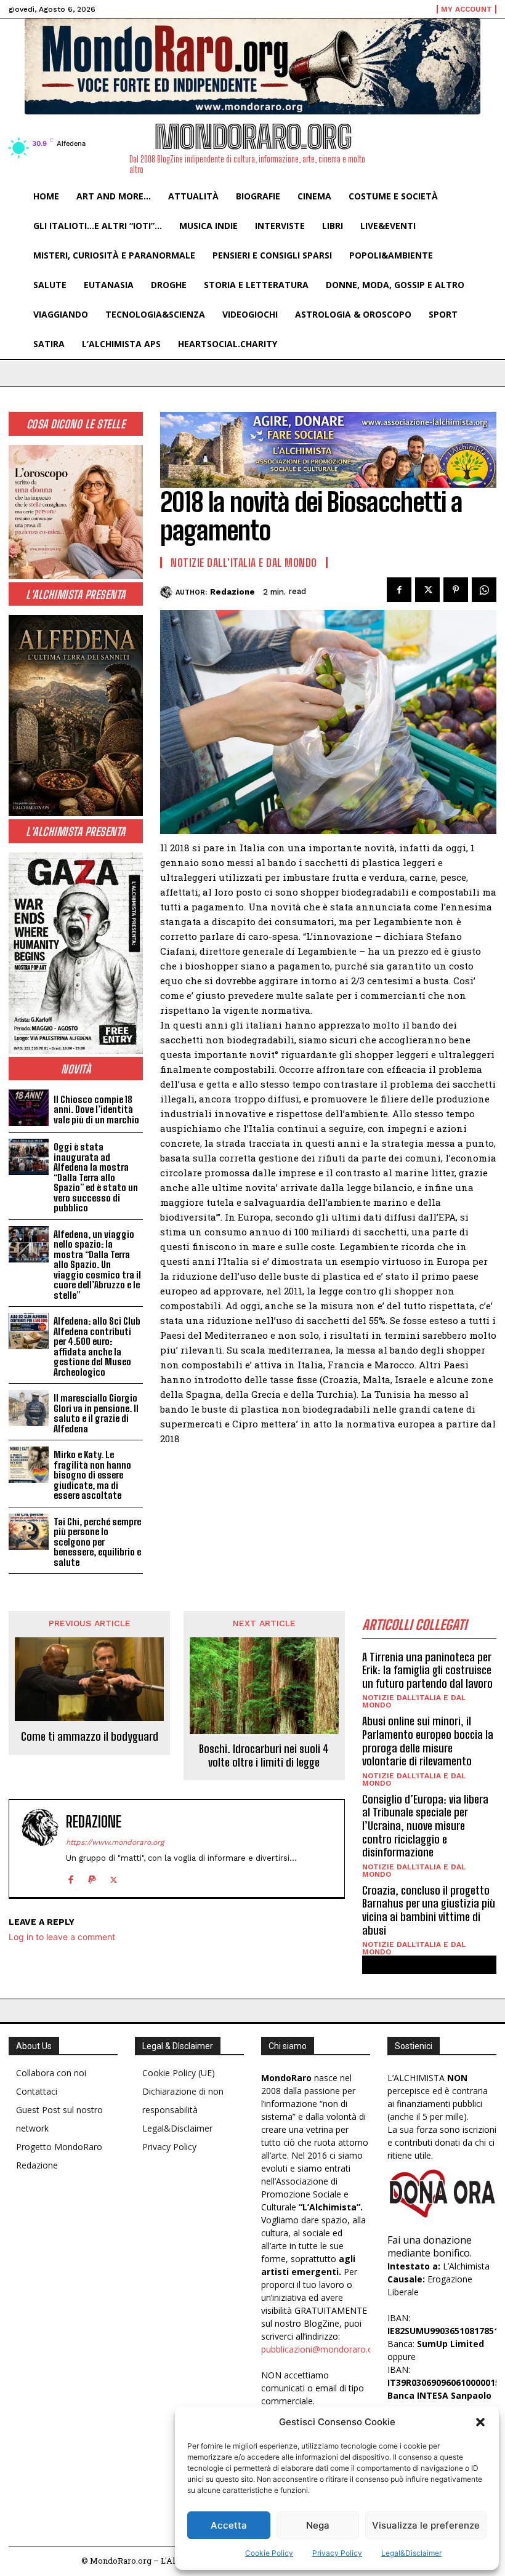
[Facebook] (399, 590)
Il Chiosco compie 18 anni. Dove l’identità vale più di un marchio (96, 1109)
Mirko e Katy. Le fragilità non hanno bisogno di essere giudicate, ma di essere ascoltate (92, 1475)
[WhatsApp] (484, 590)
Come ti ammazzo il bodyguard (90, 1737)
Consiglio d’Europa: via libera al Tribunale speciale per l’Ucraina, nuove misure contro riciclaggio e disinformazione (425, 1826)
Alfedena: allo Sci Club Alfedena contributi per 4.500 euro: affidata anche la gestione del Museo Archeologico (97, 1346)
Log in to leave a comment (62, 1937)
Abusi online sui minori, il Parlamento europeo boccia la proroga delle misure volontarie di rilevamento (428, 1741)
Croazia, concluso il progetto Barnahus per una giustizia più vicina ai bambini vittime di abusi (429, 1910)
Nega (318, 2525)
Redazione (232, 592)
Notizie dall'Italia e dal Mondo (244, 563)
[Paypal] (92, 1877)
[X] (427, 590)
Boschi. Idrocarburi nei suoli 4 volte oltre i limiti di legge (264, 1756)
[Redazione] (168, 592)
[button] (480, 2422)
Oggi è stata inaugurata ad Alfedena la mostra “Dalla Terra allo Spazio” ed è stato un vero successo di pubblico (96, 1177)
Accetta (229, 2525)
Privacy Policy (337, 2553)
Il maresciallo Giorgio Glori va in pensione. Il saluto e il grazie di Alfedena (96, 1413)
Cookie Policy (269, 2553)
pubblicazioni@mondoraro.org (321, 2349)
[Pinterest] (456, 590)
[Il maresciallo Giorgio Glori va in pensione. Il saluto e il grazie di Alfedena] (29, 1408)
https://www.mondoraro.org (115, 1842)
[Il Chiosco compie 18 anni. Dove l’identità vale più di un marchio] (29, 1108)
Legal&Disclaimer (411, 2553)
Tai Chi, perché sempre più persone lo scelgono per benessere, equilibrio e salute (97, 1542)
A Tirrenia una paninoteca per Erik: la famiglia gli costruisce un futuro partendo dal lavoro (427, 1670)
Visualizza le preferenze (426, 2525)
